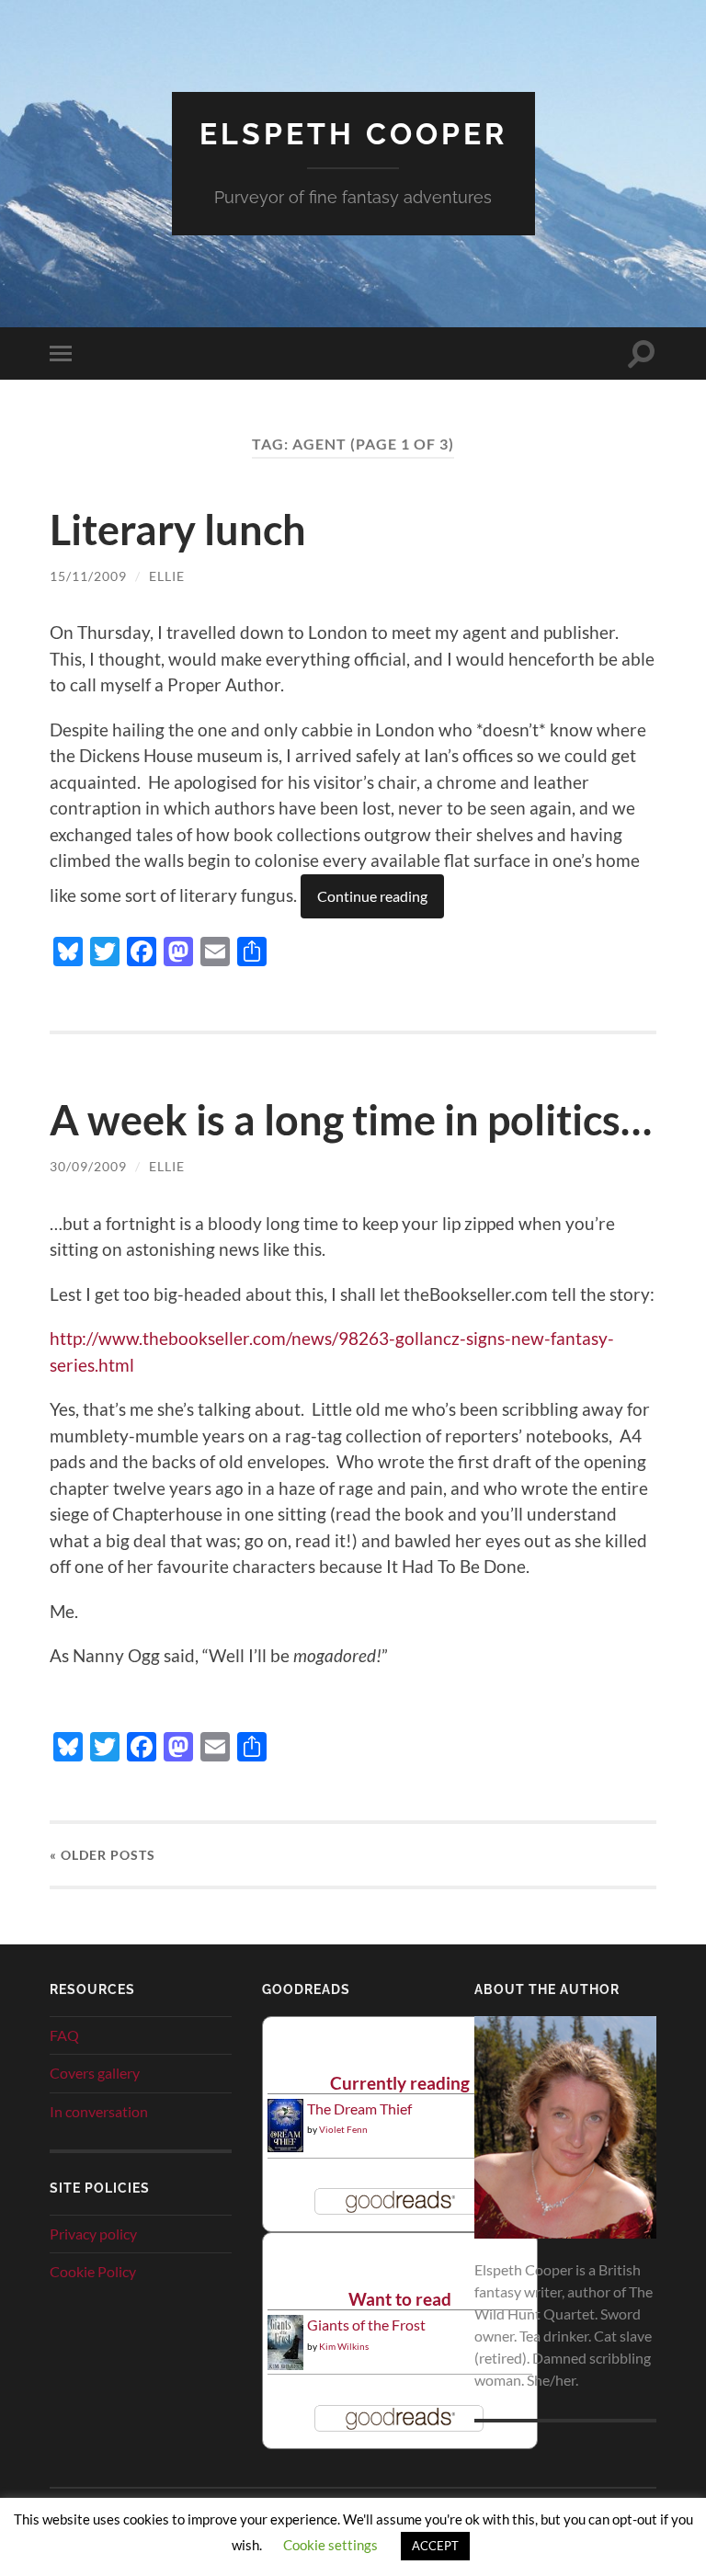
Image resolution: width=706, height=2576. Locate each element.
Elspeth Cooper (353, 134)
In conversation (99, 2111)
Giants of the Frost (366, 2325)
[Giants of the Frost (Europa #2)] (285, 2367)
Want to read (400, 2299)
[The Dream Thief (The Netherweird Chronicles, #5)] (285, 2146)
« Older (102, 1855)
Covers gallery (95, 2073)
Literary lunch (178, 530)
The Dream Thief (359, 2109)
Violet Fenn (343, 2129)
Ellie (167, 576)
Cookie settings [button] (330, 2545)
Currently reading (400, 2083)
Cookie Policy (93, 2271)
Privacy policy (93, 2234)
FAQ (64, 2035)
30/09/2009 (88, 1166)
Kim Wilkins (344, 2346)
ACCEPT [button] (435, 2546)
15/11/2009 (88, 576)
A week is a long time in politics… (351, 1120)
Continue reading (372, 896)
